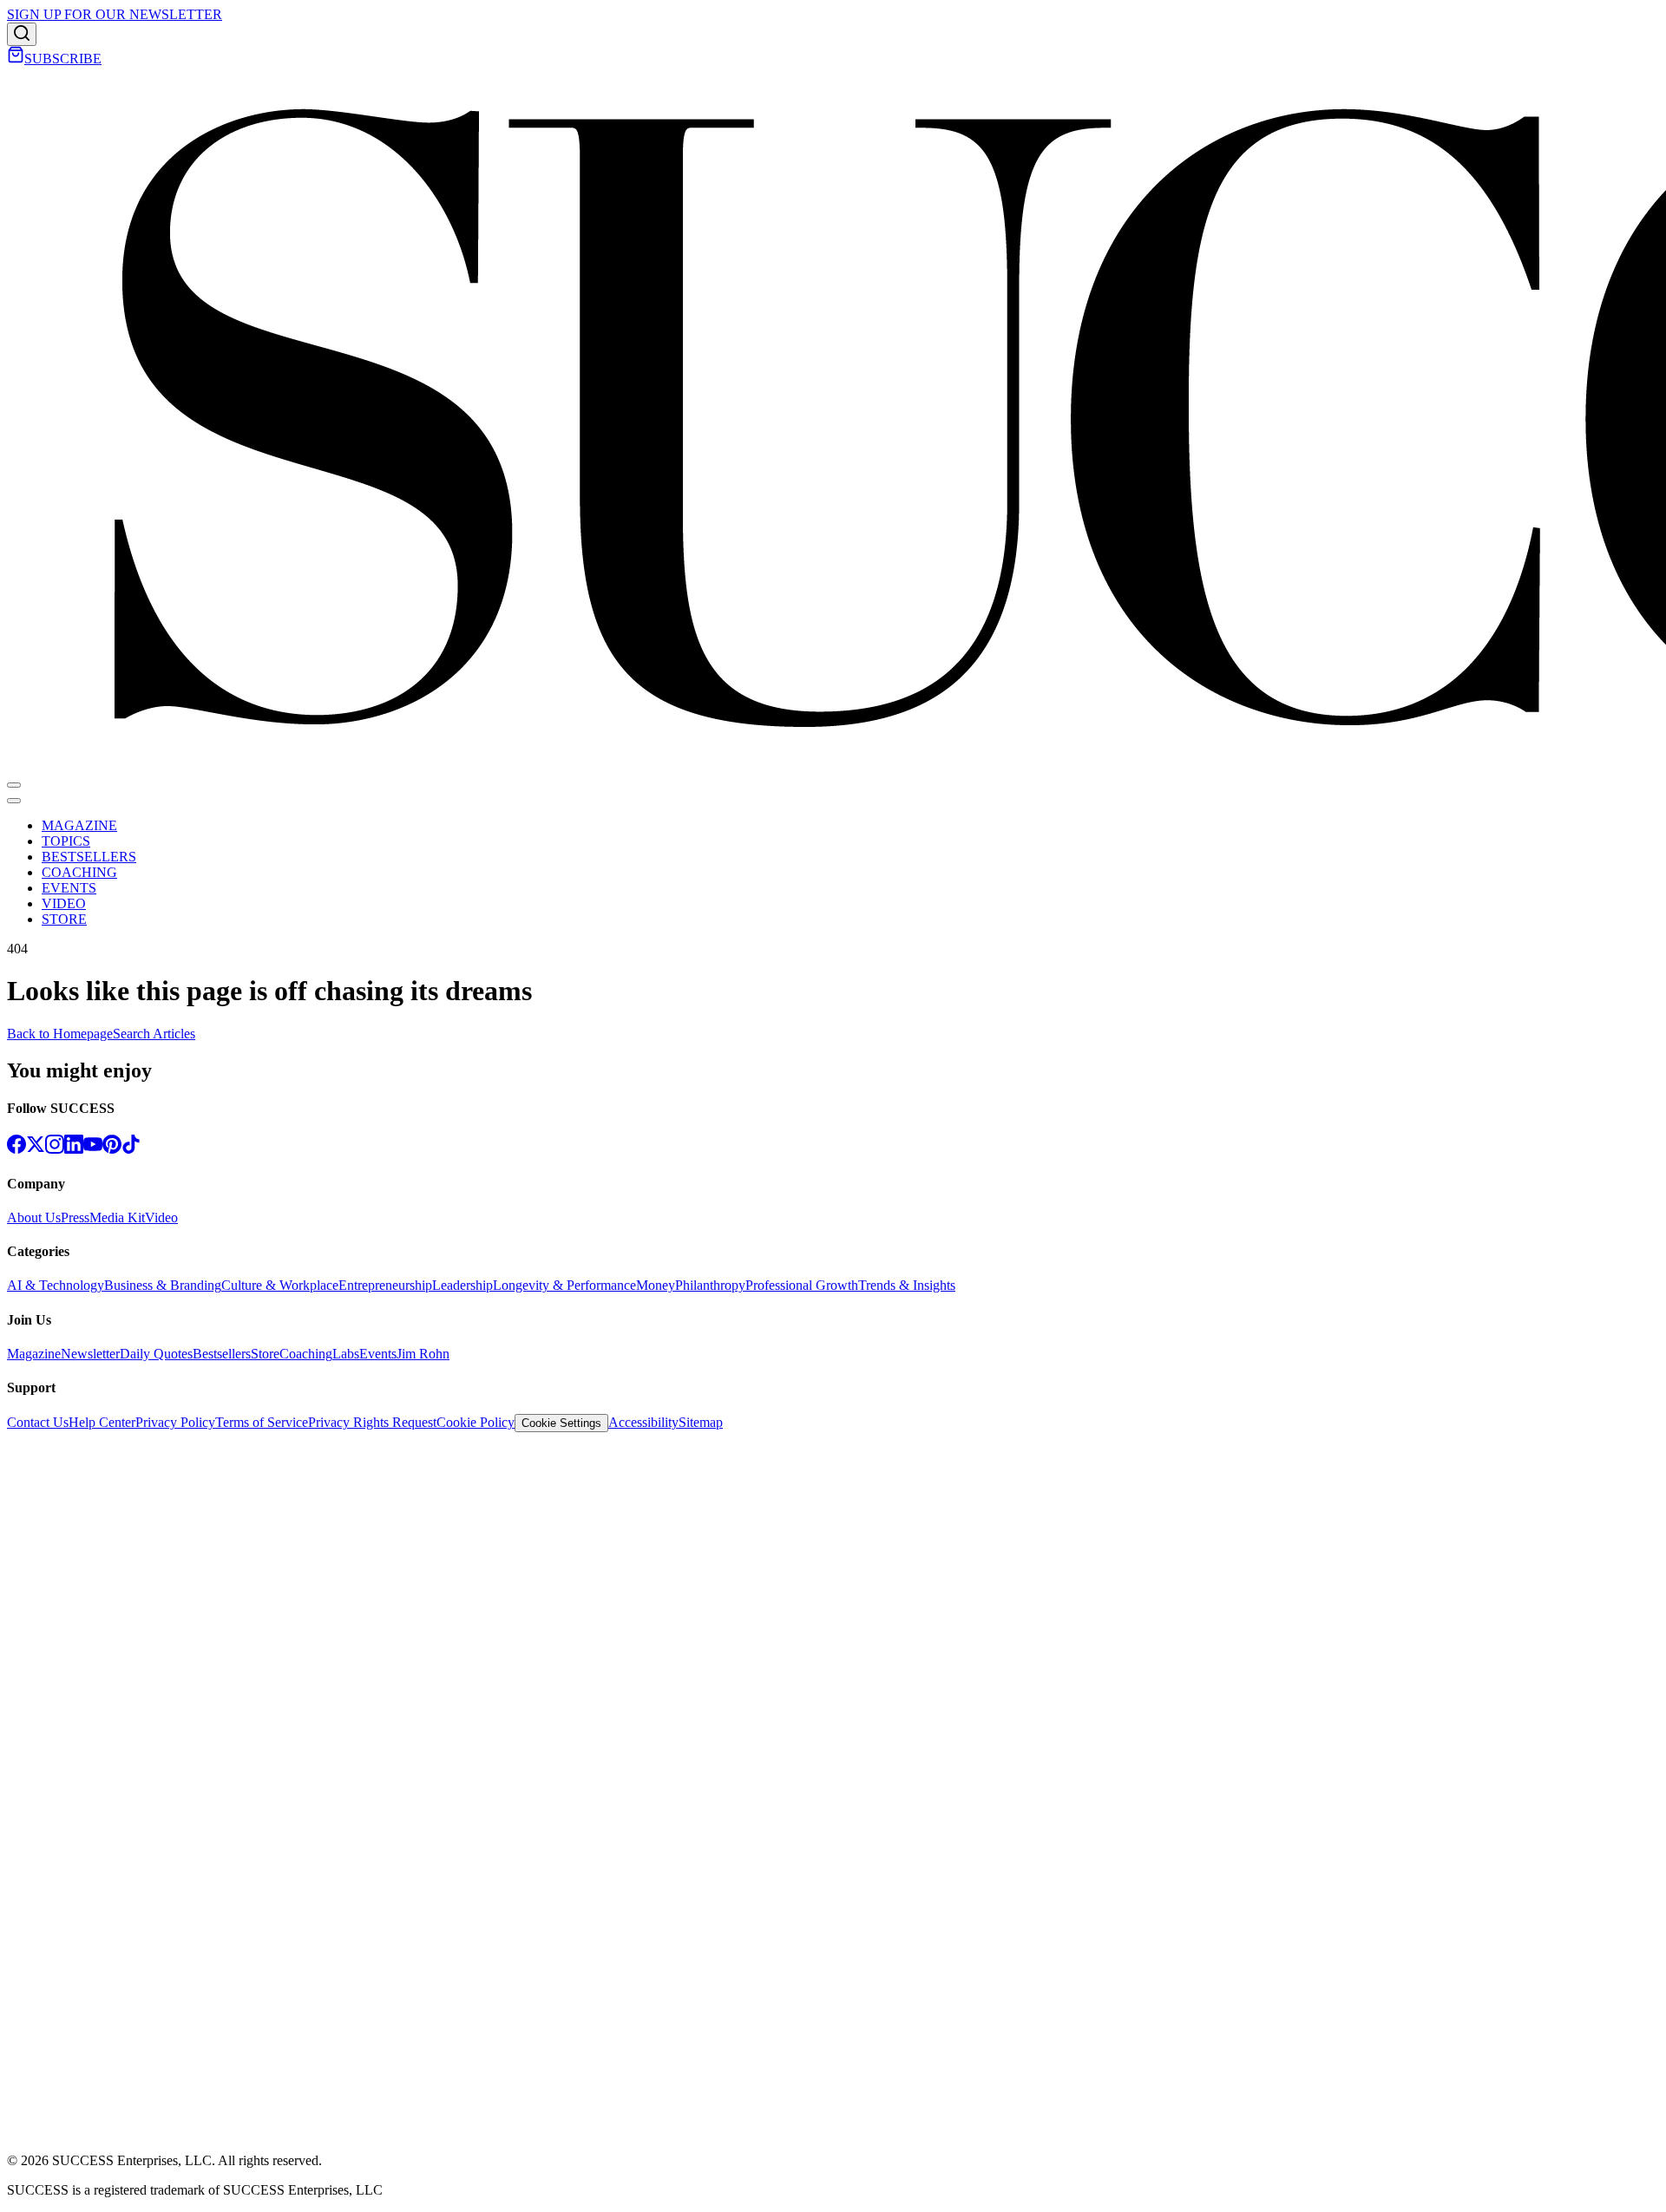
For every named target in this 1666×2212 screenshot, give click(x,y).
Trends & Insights (907, 1285)
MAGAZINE (79, 825)
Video (161, 1217)
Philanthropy (710, 1285)
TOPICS (66, 841)
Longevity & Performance (564, 1285)
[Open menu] (14, 785)
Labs (346, 1354)
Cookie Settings (561, 1423)
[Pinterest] (112, 1149)
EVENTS (69, 888)
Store (265, 1354)
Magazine (34, 1354)
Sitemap (701, 1422)
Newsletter (90, 1354)
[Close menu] (14, 801)
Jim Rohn (423, 1354)
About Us (34, 1217)
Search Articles (154, 1034)
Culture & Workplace (280, 1285)
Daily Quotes (156, 1354)
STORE (64, 919)
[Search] (22, 34)
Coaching (306, 1354)
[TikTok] (131, 1149)
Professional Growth (802, 1285)
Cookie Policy (476, 1422)
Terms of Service (262, 1422)
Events (378, 1354)
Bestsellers (222, 1354)
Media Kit (117, 1217)
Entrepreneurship (385, 1285)
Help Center (102, 1422)
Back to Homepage (60, 1034)
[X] (36, 1149)
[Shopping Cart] (16, 59)
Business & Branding (163, 1285)
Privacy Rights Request (372, 1422)
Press (75, 1217)
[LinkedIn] (74, 1149)
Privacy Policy (175, 1422)
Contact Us (38, 1422)
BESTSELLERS (89, 857)
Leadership (462, 1285)
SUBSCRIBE (63, 59)
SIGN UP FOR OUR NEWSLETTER (115, 14)
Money (656, 1285)
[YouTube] (93, 1149)
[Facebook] (16, 1149)
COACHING (79, 872)
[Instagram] (55, 1149)
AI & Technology (56, 1285)
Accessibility (643, 1422)
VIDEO (64, 903)
